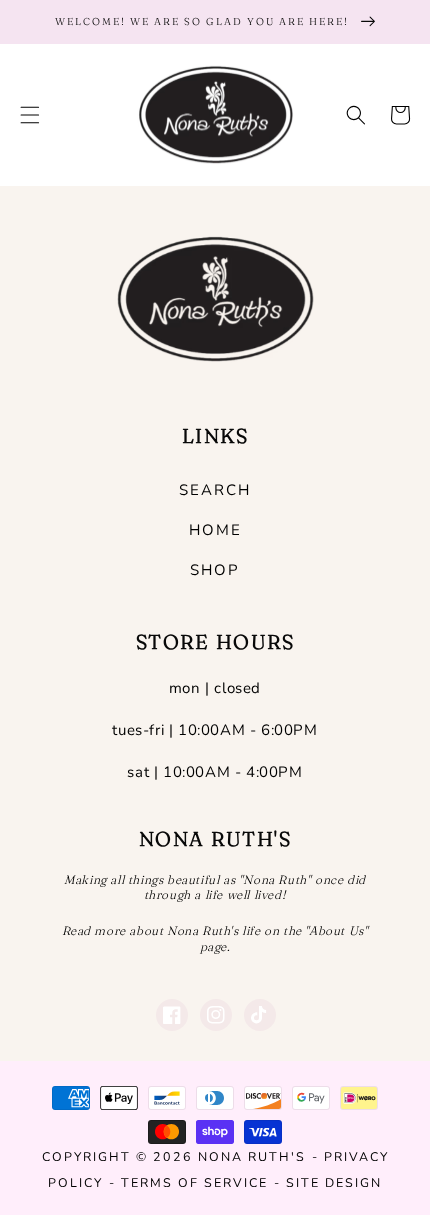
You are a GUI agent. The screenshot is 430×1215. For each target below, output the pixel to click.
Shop (215, 570)
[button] (30, 115)
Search (215, 490)
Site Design (334, 1182)
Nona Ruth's (252, 1156)
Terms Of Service (194, 1182)
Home (215, 530)
